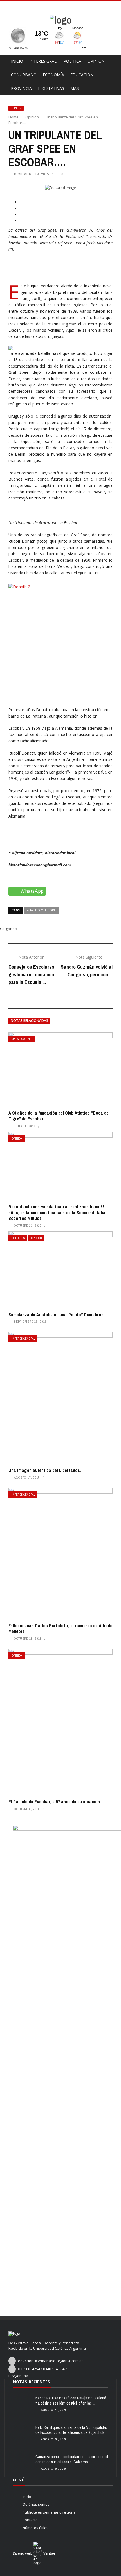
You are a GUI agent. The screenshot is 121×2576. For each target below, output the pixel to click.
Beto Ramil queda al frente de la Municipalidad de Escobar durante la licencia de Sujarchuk (72, 2430)
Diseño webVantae (34, 2553)
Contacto (30, 2520)
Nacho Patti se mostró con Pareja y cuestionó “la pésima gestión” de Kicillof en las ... (71, 2401)
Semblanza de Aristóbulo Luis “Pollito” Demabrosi (57, 1315)
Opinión (96, 61)
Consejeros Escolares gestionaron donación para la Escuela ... (31, 975)
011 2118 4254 (28, 2369)
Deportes (18, 1238)
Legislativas (51, 88)
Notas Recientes (31, 2382)
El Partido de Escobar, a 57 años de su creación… (56, 1802)
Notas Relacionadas (29, 1021)
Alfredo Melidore (41, 910)
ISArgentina (18, 2376)
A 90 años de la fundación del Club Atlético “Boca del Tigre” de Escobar (59, 1116)
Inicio (17, 61)
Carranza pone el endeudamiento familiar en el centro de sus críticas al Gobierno (72, 2459)
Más (75, 88)
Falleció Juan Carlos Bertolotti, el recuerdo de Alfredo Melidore (60, 1629)
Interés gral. (43, 61)
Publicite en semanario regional (50, 2512)
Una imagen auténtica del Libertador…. (46, 1470)
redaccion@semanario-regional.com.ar (50, 2361)
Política (72, 61)
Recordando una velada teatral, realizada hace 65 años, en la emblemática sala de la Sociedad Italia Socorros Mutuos (57, 1213)
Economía (53, 75)
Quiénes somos (36, 2504)
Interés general (23, 1339)
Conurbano (24, 75)
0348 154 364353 (57, 2369)
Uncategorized (22, 1039)
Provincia (21, 88)
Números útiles (35, 2528)
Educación (82, 75)
